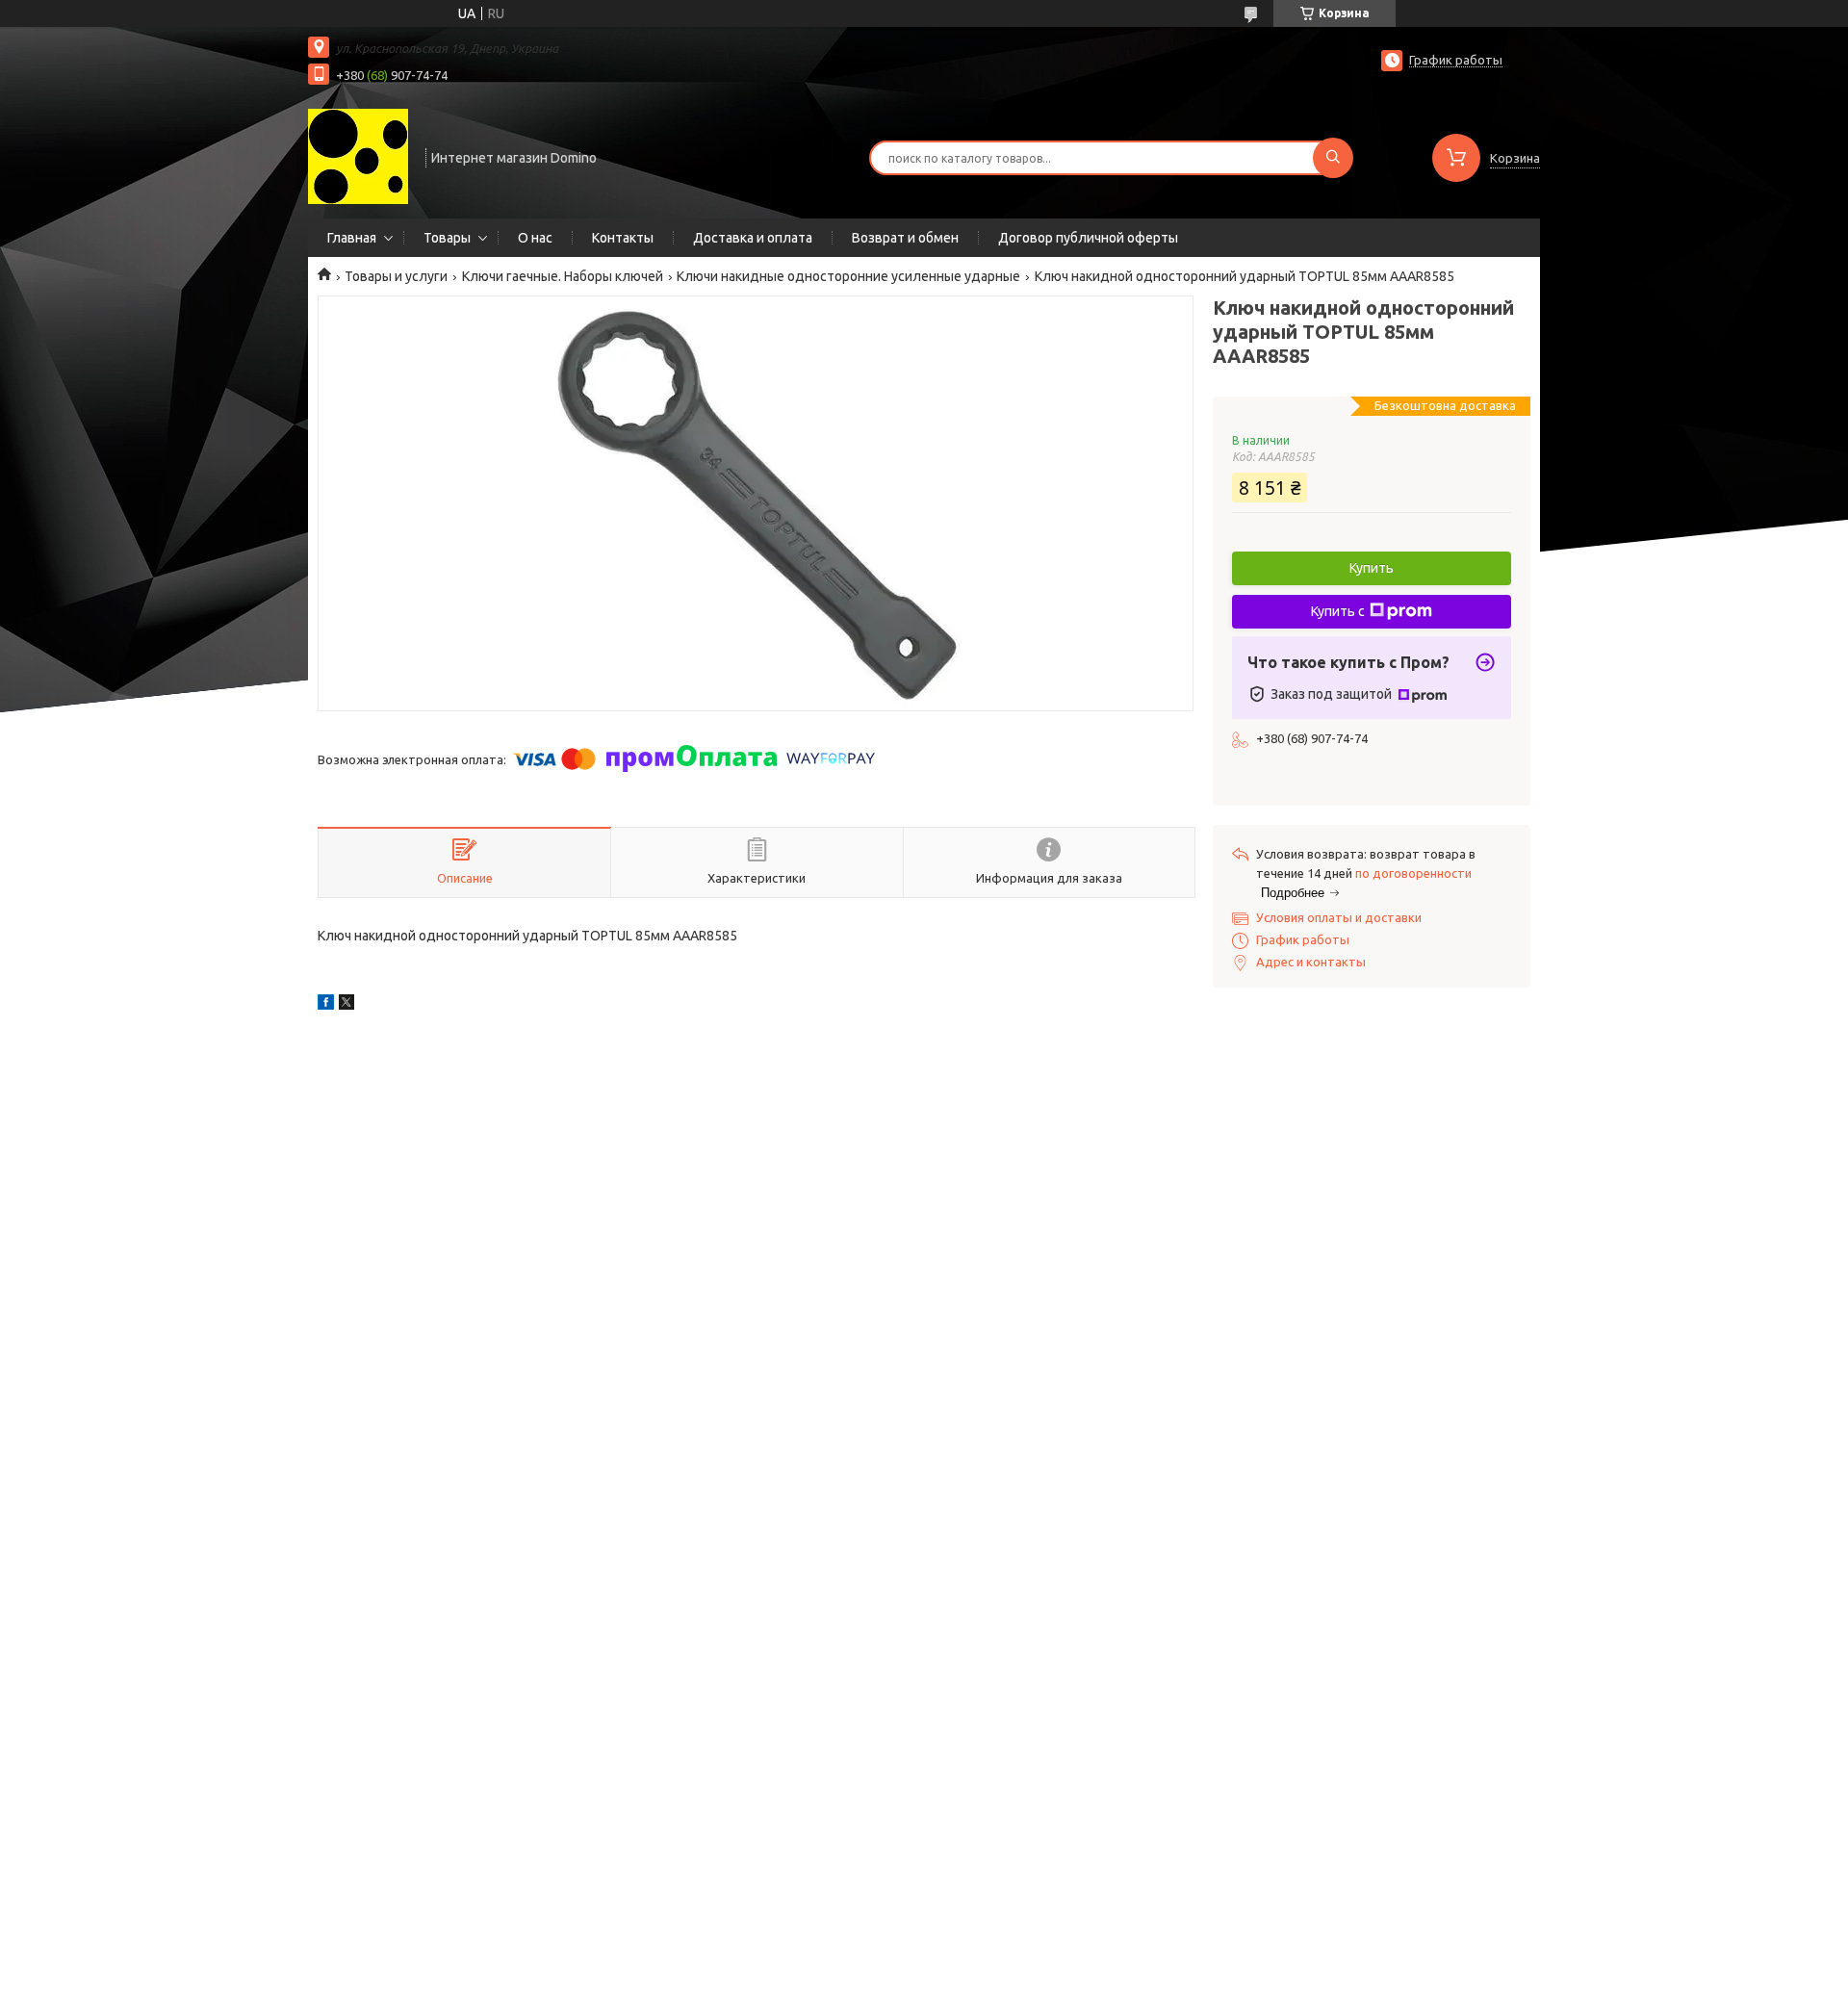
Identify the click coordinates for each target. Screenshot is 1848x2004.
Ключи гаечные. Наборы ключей (563, 276)
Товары (447, 238)
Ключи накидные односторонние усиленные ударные (848, 276)
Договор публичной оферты (1088, 238)
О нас (535, 238)
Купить (1372, 568)
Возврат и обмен (905, 238)
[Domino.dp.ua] (358, 156)
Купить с (1338, 611)
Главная (352, 238)
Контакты (623, 238)
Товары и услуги (396, 276)
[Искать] (1333, 158)
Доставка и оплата (753, 238)
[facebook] (326, 1005)
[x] (346, 1005)
